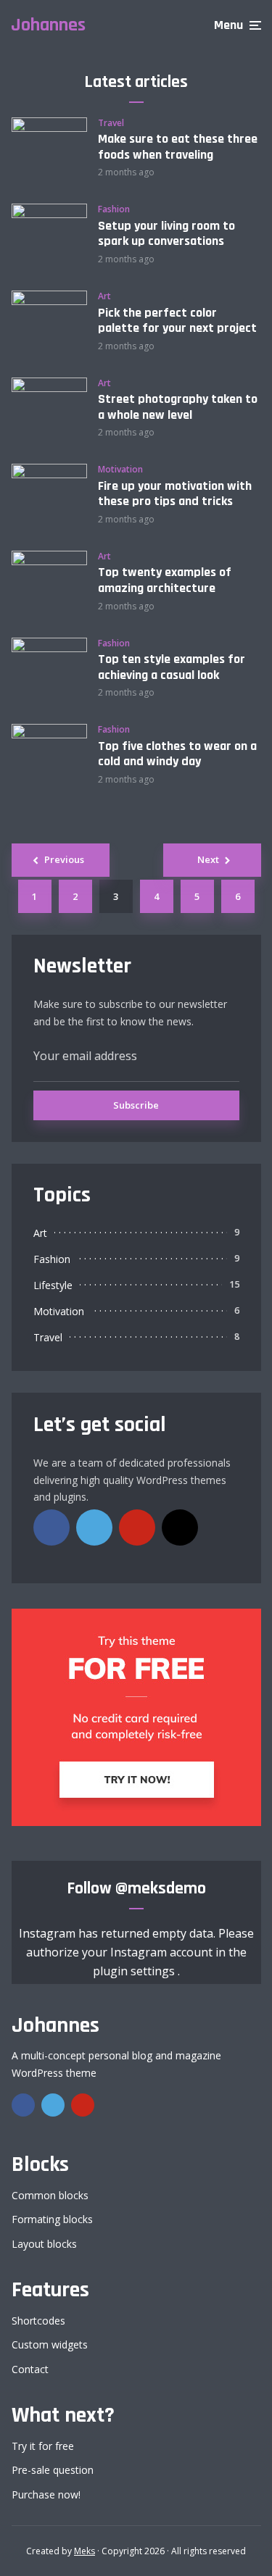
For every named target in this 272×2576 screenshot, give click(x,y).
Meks (85, 2551)
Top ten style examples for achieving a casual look (172, 667)
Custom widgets (50, 2344)
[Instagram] (180, 1527)
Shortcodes (38, 2321)
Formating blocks (52, 2219)
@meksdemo (161, 1888)
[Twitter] (94, 1527)
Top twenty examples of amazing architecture (165, 580)
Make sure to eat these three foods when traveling (178, 147)
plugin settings (135, 1971)
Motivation (120, 470)
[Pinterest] (137, 1527)
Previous (64, 859)
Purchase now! (46, 2494)
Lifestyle (53, 1285)
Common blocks (50, 2195)
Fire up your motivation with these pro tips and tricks (175, 494)
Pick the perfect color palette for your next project (177, 321)
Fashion (114, 209)
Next (208, 859)
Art (104, 296)
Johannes (48, 25)
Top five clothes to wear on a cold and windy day (177, 754)
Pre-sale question (53, 2470)
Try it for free (43, 2446)
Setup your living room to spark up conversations (166, 234)
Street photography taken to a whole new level (178, 407)
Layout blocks (44, 2244)
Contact (30, 2369)
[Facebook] (51, 1527)
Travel (111, 123)
